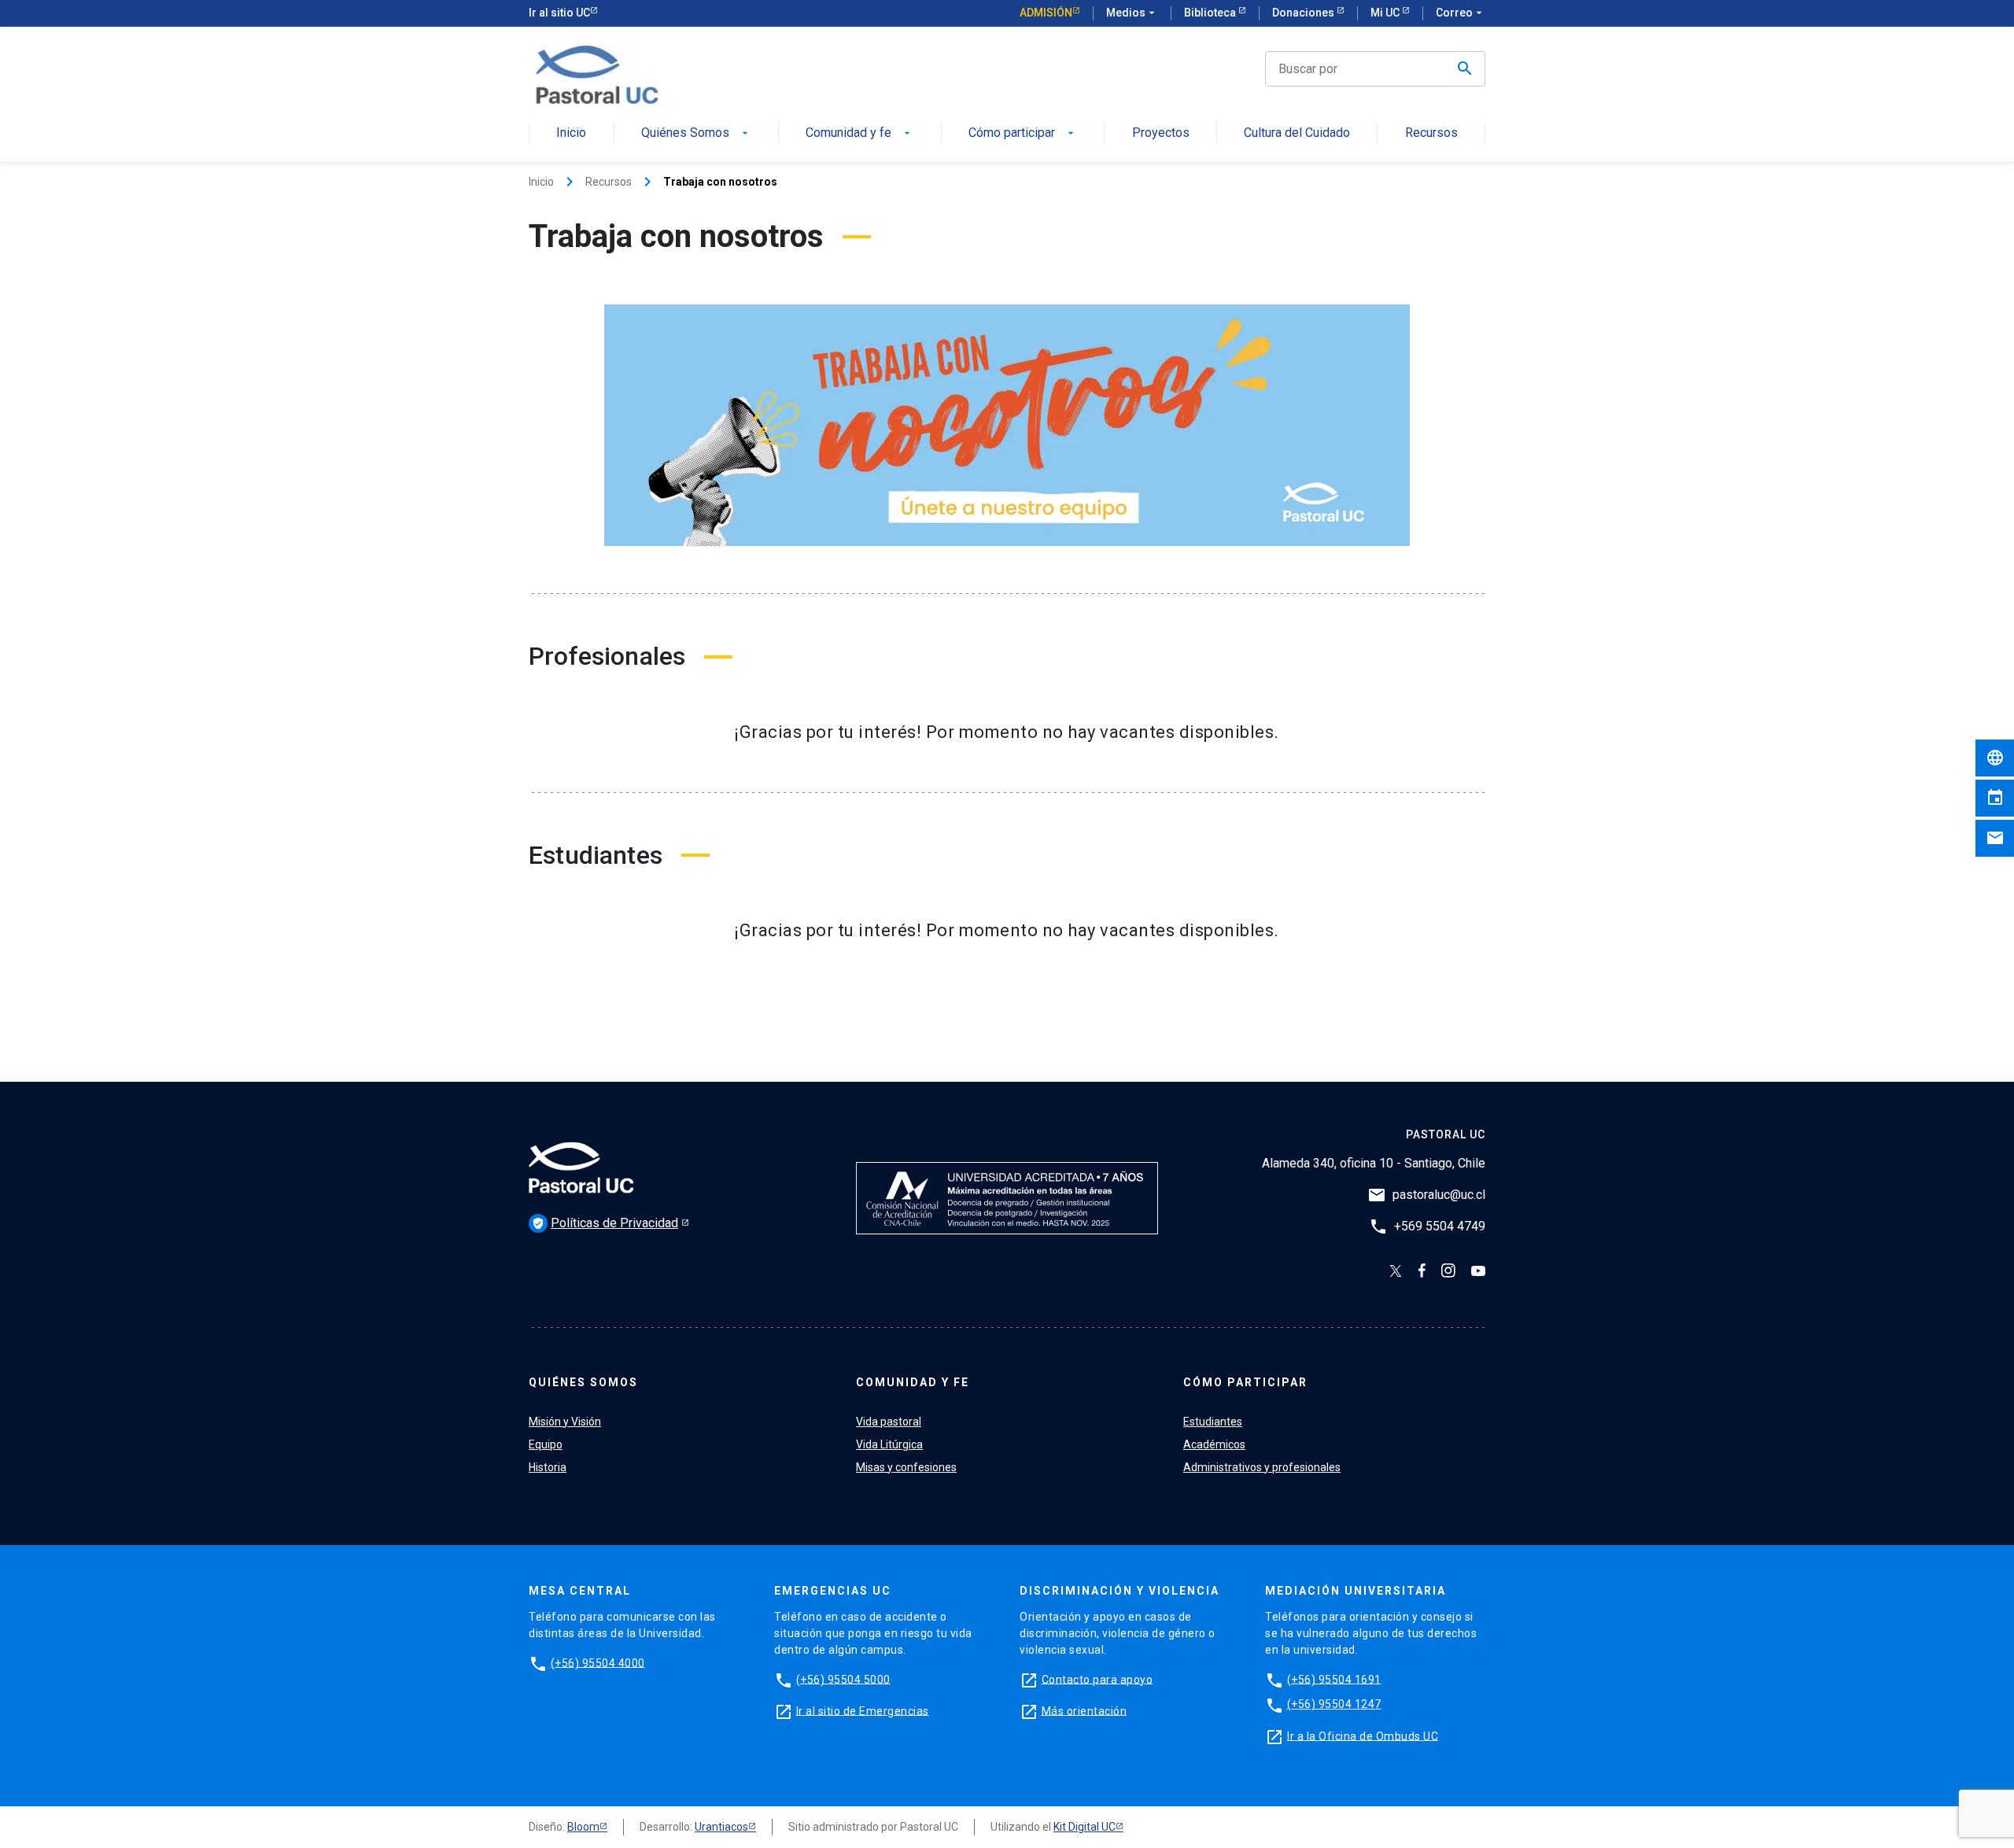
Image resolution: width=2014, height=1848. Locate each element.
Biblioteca (1211, 13)
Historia (548, 1467)
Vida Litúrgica (889, 1444)
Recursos (1431, 133)
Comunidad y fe (859, 133)
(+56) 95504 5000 (843, 1679)
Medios (1132, 13)
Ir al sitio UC (559, 13)
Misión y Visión (565, 1422)
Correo (1461, 13)
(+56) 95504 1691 (1334, 1679)
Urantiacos (721, 1827)
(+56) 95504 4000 (598, 1662)
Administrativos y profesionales (1262, 1467)
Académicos (1214, 1444)
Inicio (571, 133)
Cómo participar (1023, 133)
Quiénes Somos (696, 133)
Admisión (1046, 13)
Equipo (546, 1444)
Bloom (583, 1827)
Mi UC (1386, 13)
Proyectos (1161, 133)
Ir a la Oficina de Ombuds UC (1363, 1735)
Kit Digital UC (1084, 1827)
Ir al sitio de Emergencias (863, 1710)
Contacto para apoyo (1097, 1679)
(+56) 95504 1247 (1334, 1704)
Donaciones (1304, 13)
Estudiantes (1213, 1422)
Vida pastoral (889, 1422)
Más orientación (1084, 1710)
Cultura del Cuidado (1297, 133)
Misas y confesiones (906, 1467)
